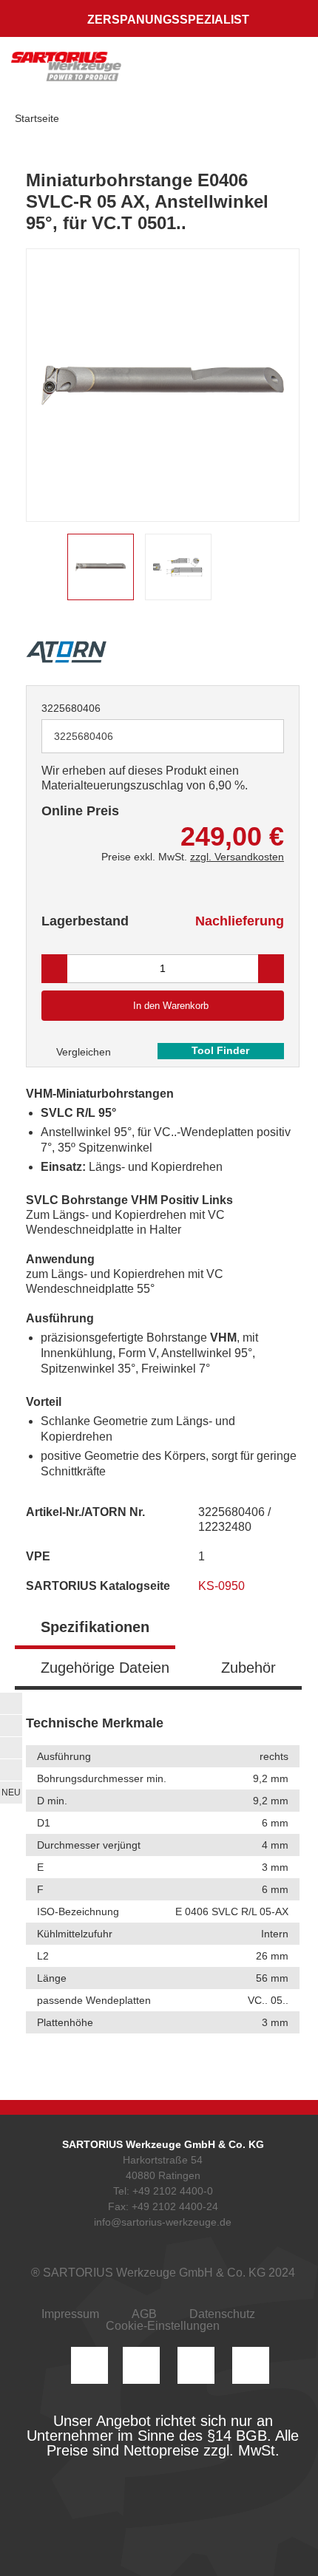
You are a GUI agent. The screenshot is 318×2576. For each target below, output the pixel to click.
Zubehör (248, 1668)
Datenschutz (222, 2314)
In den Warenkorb (171, 1006)
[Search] (227, 70)
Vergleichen (82, 1052)
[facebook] (196, 2365)
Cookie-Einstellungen (163, 2326)
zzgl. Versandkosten (237, 857)
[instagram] (89, 2365)
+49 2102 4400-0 (173, 2191)
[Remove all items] (254, 735)
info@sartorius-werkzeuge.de (163, 2222)
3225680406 (71, 708)
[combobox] (163, 736)
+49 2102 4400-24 (175, 2206)
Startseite (37, 118)
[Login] (198, 70)
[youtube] (251, 2365)
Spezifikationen (95, 1627)
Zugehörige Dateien (105, 1668)
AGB (144, 2314)
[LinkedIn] (141, 2365)
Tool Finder (220, 1050)
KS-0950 (223, 1586)
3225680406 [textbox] (84, 736)
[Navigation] (292, 70)
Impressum (70, 2314)
